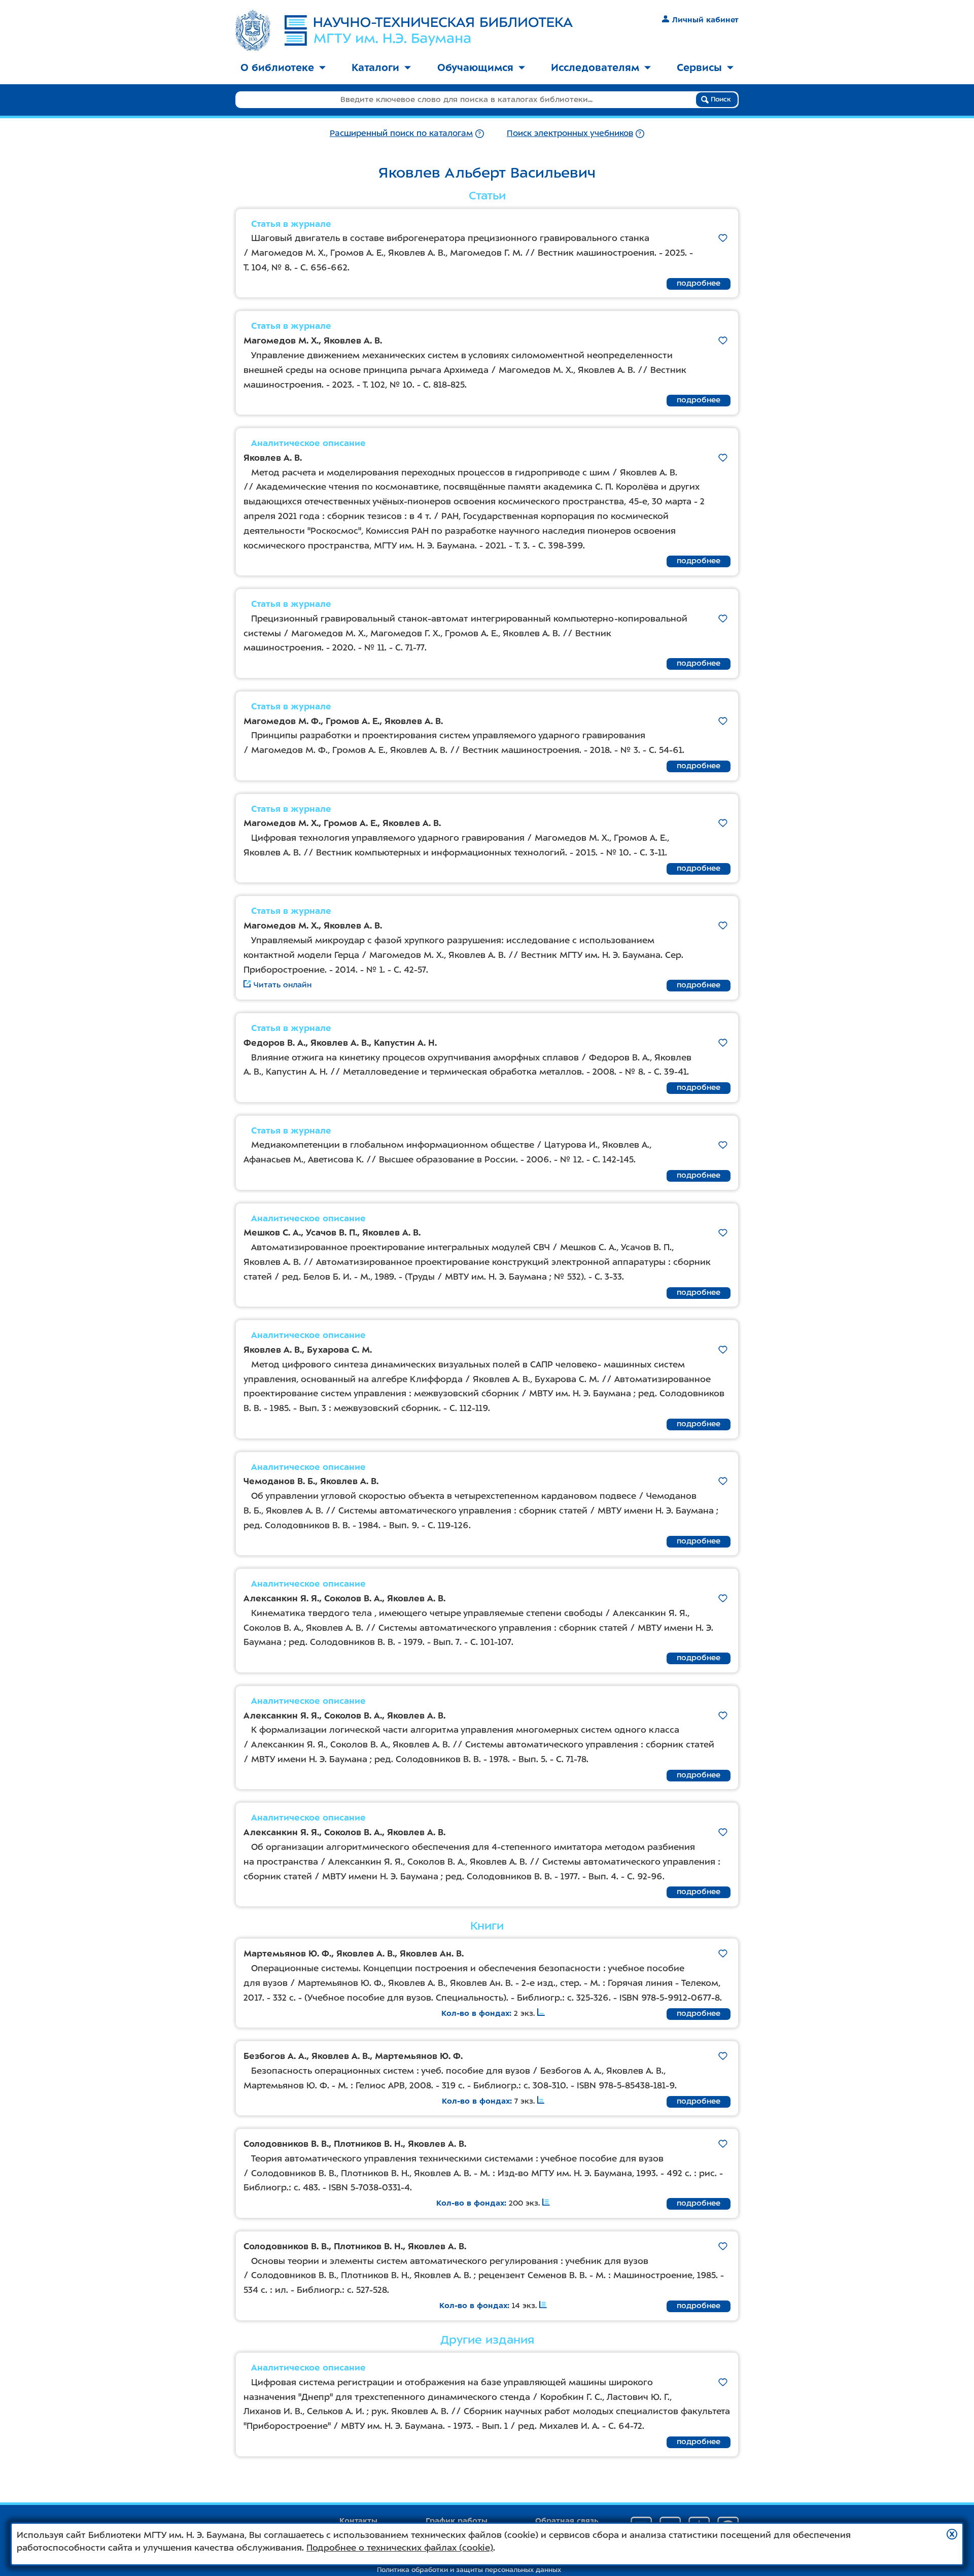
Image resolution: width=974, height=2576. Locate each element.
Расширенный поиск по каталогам (401, 133)
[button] (952, 2534)
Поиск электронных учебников (570, 133)
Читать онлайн (283, 985)
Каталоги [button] (375, 67)
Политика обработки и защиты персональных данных (469, 2570)
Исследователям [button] (595, 67)
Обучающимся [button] (475, 67)
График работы (457, 2521)
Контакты (358, 2521)
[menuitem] (283, 68)
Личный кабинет (705, 20)
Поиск (720, 99)
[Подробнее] (480, 133)
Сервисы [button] (699, 67)
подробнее (699, 283)
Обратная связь (567, 2521)
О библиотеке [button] (277, 67)
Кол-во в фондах (475, 2013)
